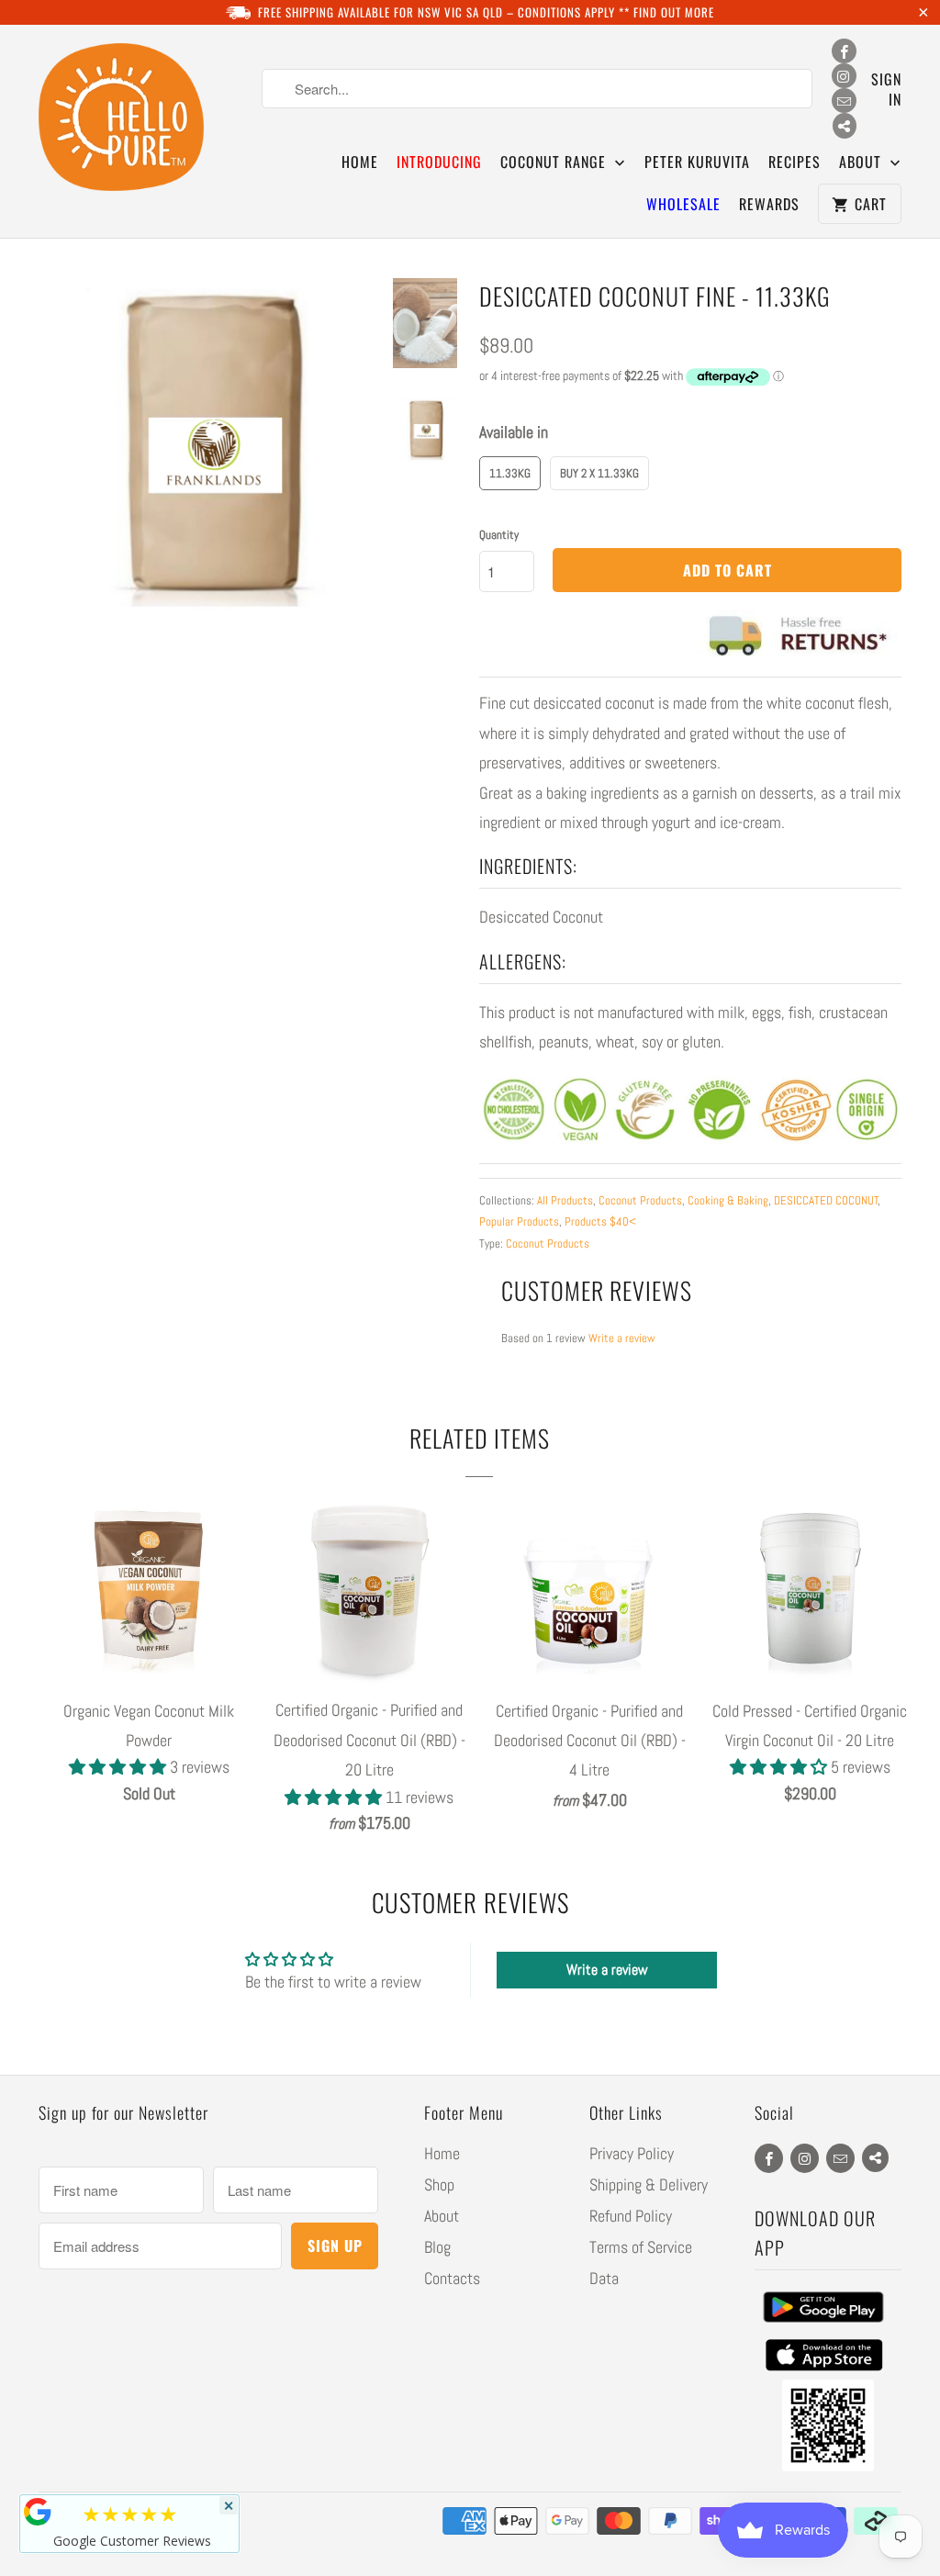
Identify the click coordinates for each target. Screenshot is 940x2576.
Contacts (452, 2278)
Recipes (795, 162)
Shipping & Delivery (649, 2184)
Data (604, 2278)
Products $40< (600, 1221)
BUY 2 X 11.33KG (599, 473)
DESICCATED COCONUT (826, 1200)
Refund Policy (631, 2216)
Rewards (769, 204)
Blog (437, 2247)
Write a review (622, 1338)
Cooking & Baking (728, 1200)
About (442, 2216)
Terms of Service (641, 2247)
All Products (565, 1200)
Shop (439, 2184)
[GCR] (38, 2512)
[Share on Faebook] (845, 126)
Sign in (886, 89)
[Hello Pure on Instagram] (844, 76)
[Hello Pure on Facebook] (844, 51)
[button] (119, 1767)
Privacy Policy (632, 2153)
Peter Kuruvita (697, 162)
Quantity (499, 535)
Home (360, 162)
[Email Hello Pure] (844, 101)
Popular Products (519, 1221)
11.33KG (510, 473)
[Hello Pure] (121, 118)
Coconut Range (555, 162)
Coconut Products (640, 1200)
